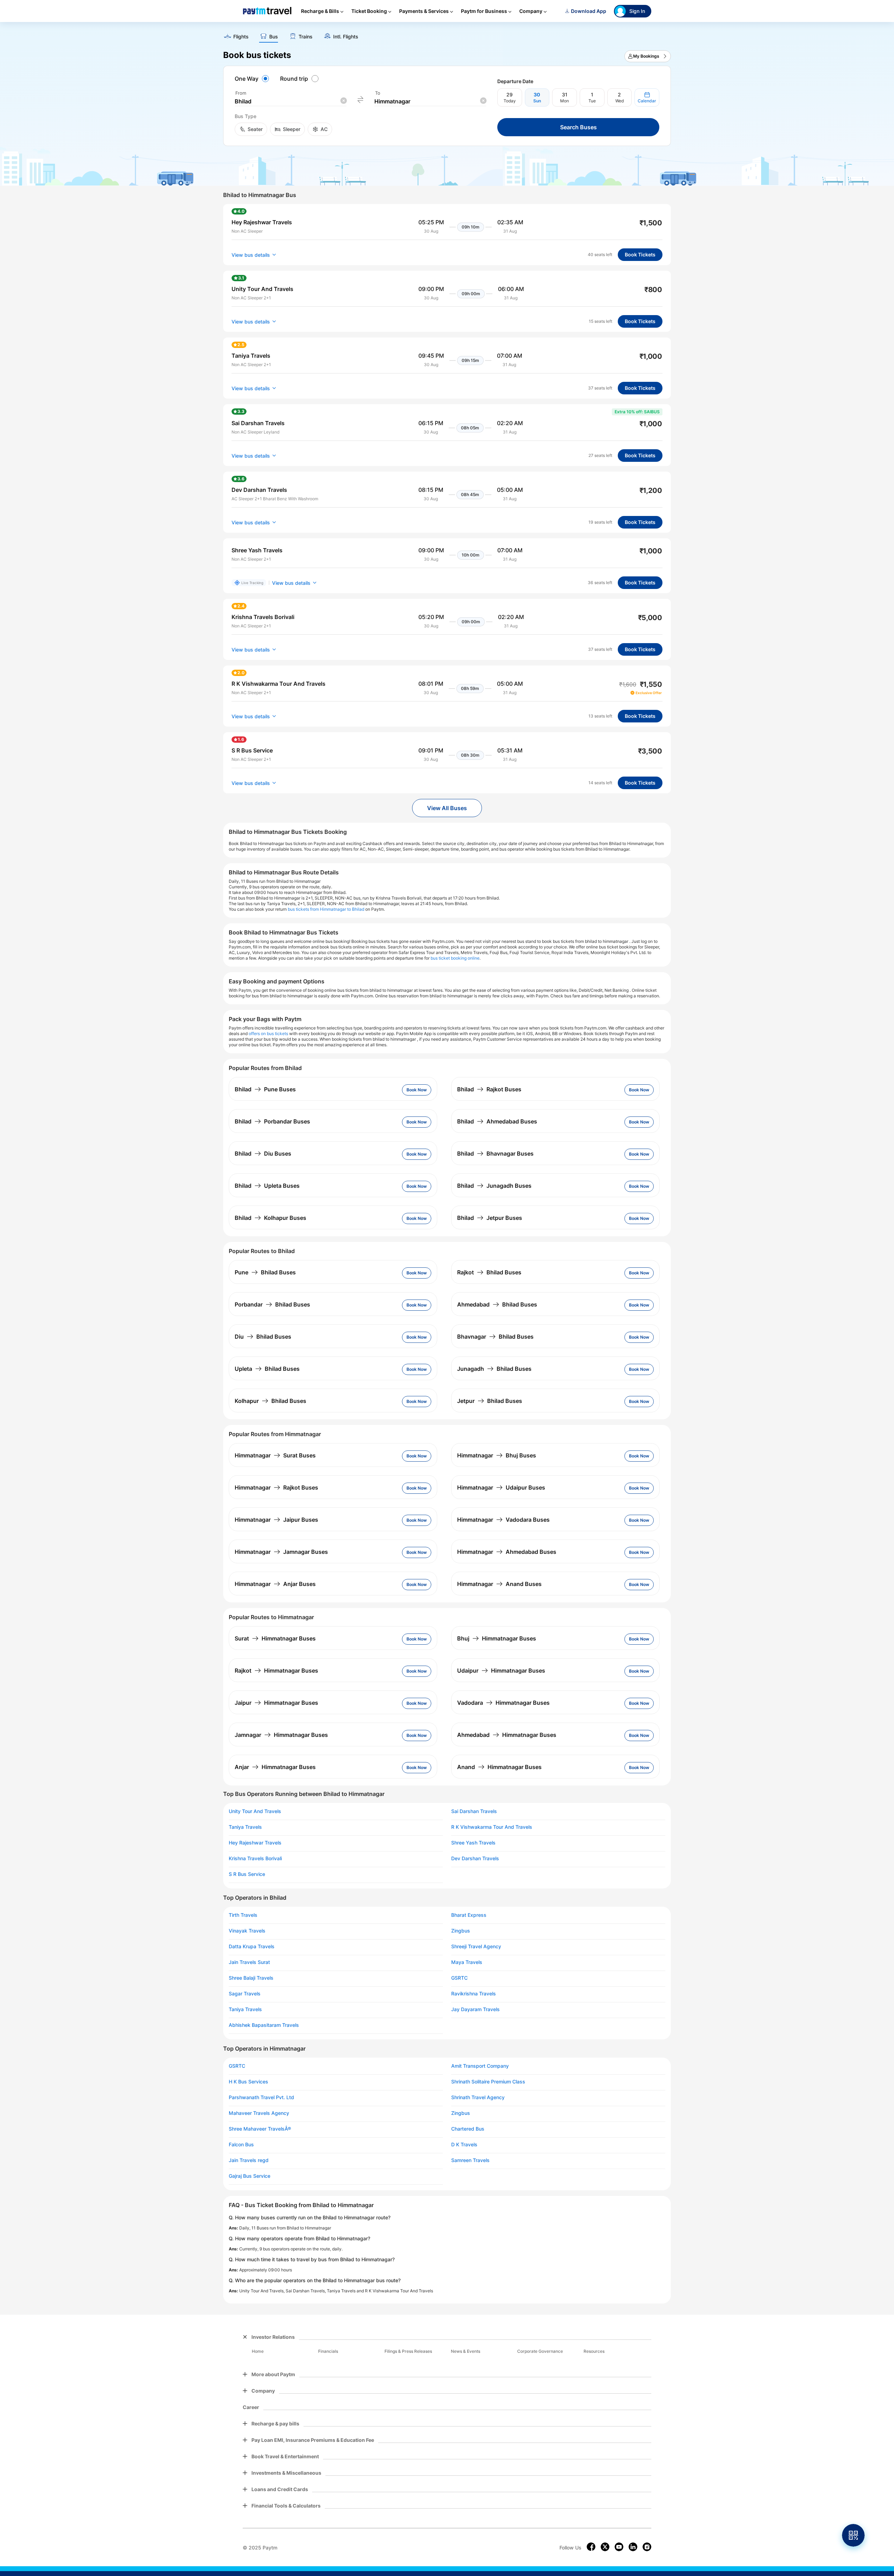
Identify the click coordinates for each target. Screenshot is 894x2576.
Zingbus (461, 1931)
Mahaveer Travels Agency (259, 2113)
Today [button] (510, 101)
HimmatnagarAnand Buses (499, 1584)
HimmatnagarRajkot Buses (276, 1487)
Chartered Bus (468, 2129)
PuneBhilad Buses (265, 1272)
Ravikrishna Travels (474, 1994)
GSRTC (459, 1978)
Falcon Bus (241, 2145)
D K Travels (464, 2145)
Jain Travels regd (249, 2160)
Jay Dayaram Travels (475, 2009)
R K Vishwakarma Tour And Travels (492, 1827)
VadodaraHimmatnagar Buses (503, 1703)
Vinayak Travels (247, 1931)
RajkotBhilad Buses (489, 1272)
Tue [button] (592, 101)
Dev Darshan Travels (475, 1858)
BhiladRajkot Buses (489, 1089)
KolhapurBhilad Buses (270, 1401)
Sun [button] (537, 101)
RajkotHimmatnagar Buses (276, 1671)
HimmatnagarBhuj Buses (497, 1455)
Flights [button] (241, 37)
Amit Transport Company (480, 2066)
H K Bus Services (248, 2082)
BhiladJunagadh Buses (494, 1186)
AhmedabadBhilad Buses (497, 1304)
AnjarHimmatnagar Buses (275, 1767)
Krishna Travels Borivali (255, 1858)
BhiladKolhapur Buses (270, 1218)
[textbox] (291, 101)
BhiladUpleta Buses (267, 1186)
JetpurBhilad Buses (490, 1401)
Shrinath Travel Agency (478, 2097)
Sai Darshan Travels (474, 1811)
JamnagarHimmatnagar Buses (281, 1735)
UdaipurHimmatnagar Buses (501, 1671)
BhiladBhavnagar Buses (495, 1154)
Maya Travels (467, 1962)
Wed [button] (620, 101)
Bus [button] (274, 37)
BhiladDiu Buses (263, 1154)
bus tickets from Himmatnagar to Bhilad (326, 909)
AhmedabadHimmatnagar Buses (507, 1735)
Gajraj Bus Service (250, 2176)
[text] (447, 34)
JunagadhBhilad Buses (494, 1369)
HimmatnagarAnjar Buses (275, 1584)
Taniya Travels (245, 1827)
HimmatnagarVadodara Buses (503, 1520)
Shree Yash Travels (473, 1843)
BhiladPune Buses (265, 1089)
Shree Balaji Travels (251, 1978)
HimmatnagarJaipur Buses (276, 1520)
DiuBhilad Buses (263, 1337)
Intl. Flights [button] (346, 37)
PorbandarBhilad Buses (272, 1304)
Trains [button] (306, 37)
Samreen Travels (470, 2160)
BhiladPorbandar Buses (272, 1121)
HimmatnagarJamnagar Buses (281, 1552)
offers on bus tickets (268, 1034)
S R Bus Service (247, 1874)
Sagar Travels (245, 1994)
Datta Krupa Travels (252, 1946)
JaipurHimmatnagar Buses (276, 1703)
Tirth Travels (243, 1915)
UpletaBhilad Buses (267, 1369)
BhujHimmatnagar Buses (497, 1638)
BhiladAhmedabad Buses (497, 1121)
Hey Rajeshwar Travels (255, 1843)
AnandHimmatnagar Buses (499, 1767)
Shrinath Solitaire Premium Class (488, 2082)
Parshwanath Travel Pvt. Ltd (261, 2097)
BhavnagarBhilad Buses (495, 1337)
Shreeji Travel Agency (476, 1946)
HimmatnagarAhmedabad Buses (507, 1552)
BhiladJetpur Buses (490, 1218)
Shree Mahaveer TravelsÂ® (260, 2129)
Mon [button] (565, 101)
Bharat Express (469, 1915)
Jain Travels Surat (249, 1962)
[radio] (253, 79)
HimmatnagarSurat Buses (275, 1455)
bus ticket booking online (455, 958)
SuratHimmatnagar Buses (275, 1638)
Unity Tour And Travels (255, 1811)
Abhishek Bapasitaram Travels (264, 2025)
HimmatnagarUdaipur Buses (501, 1487)
